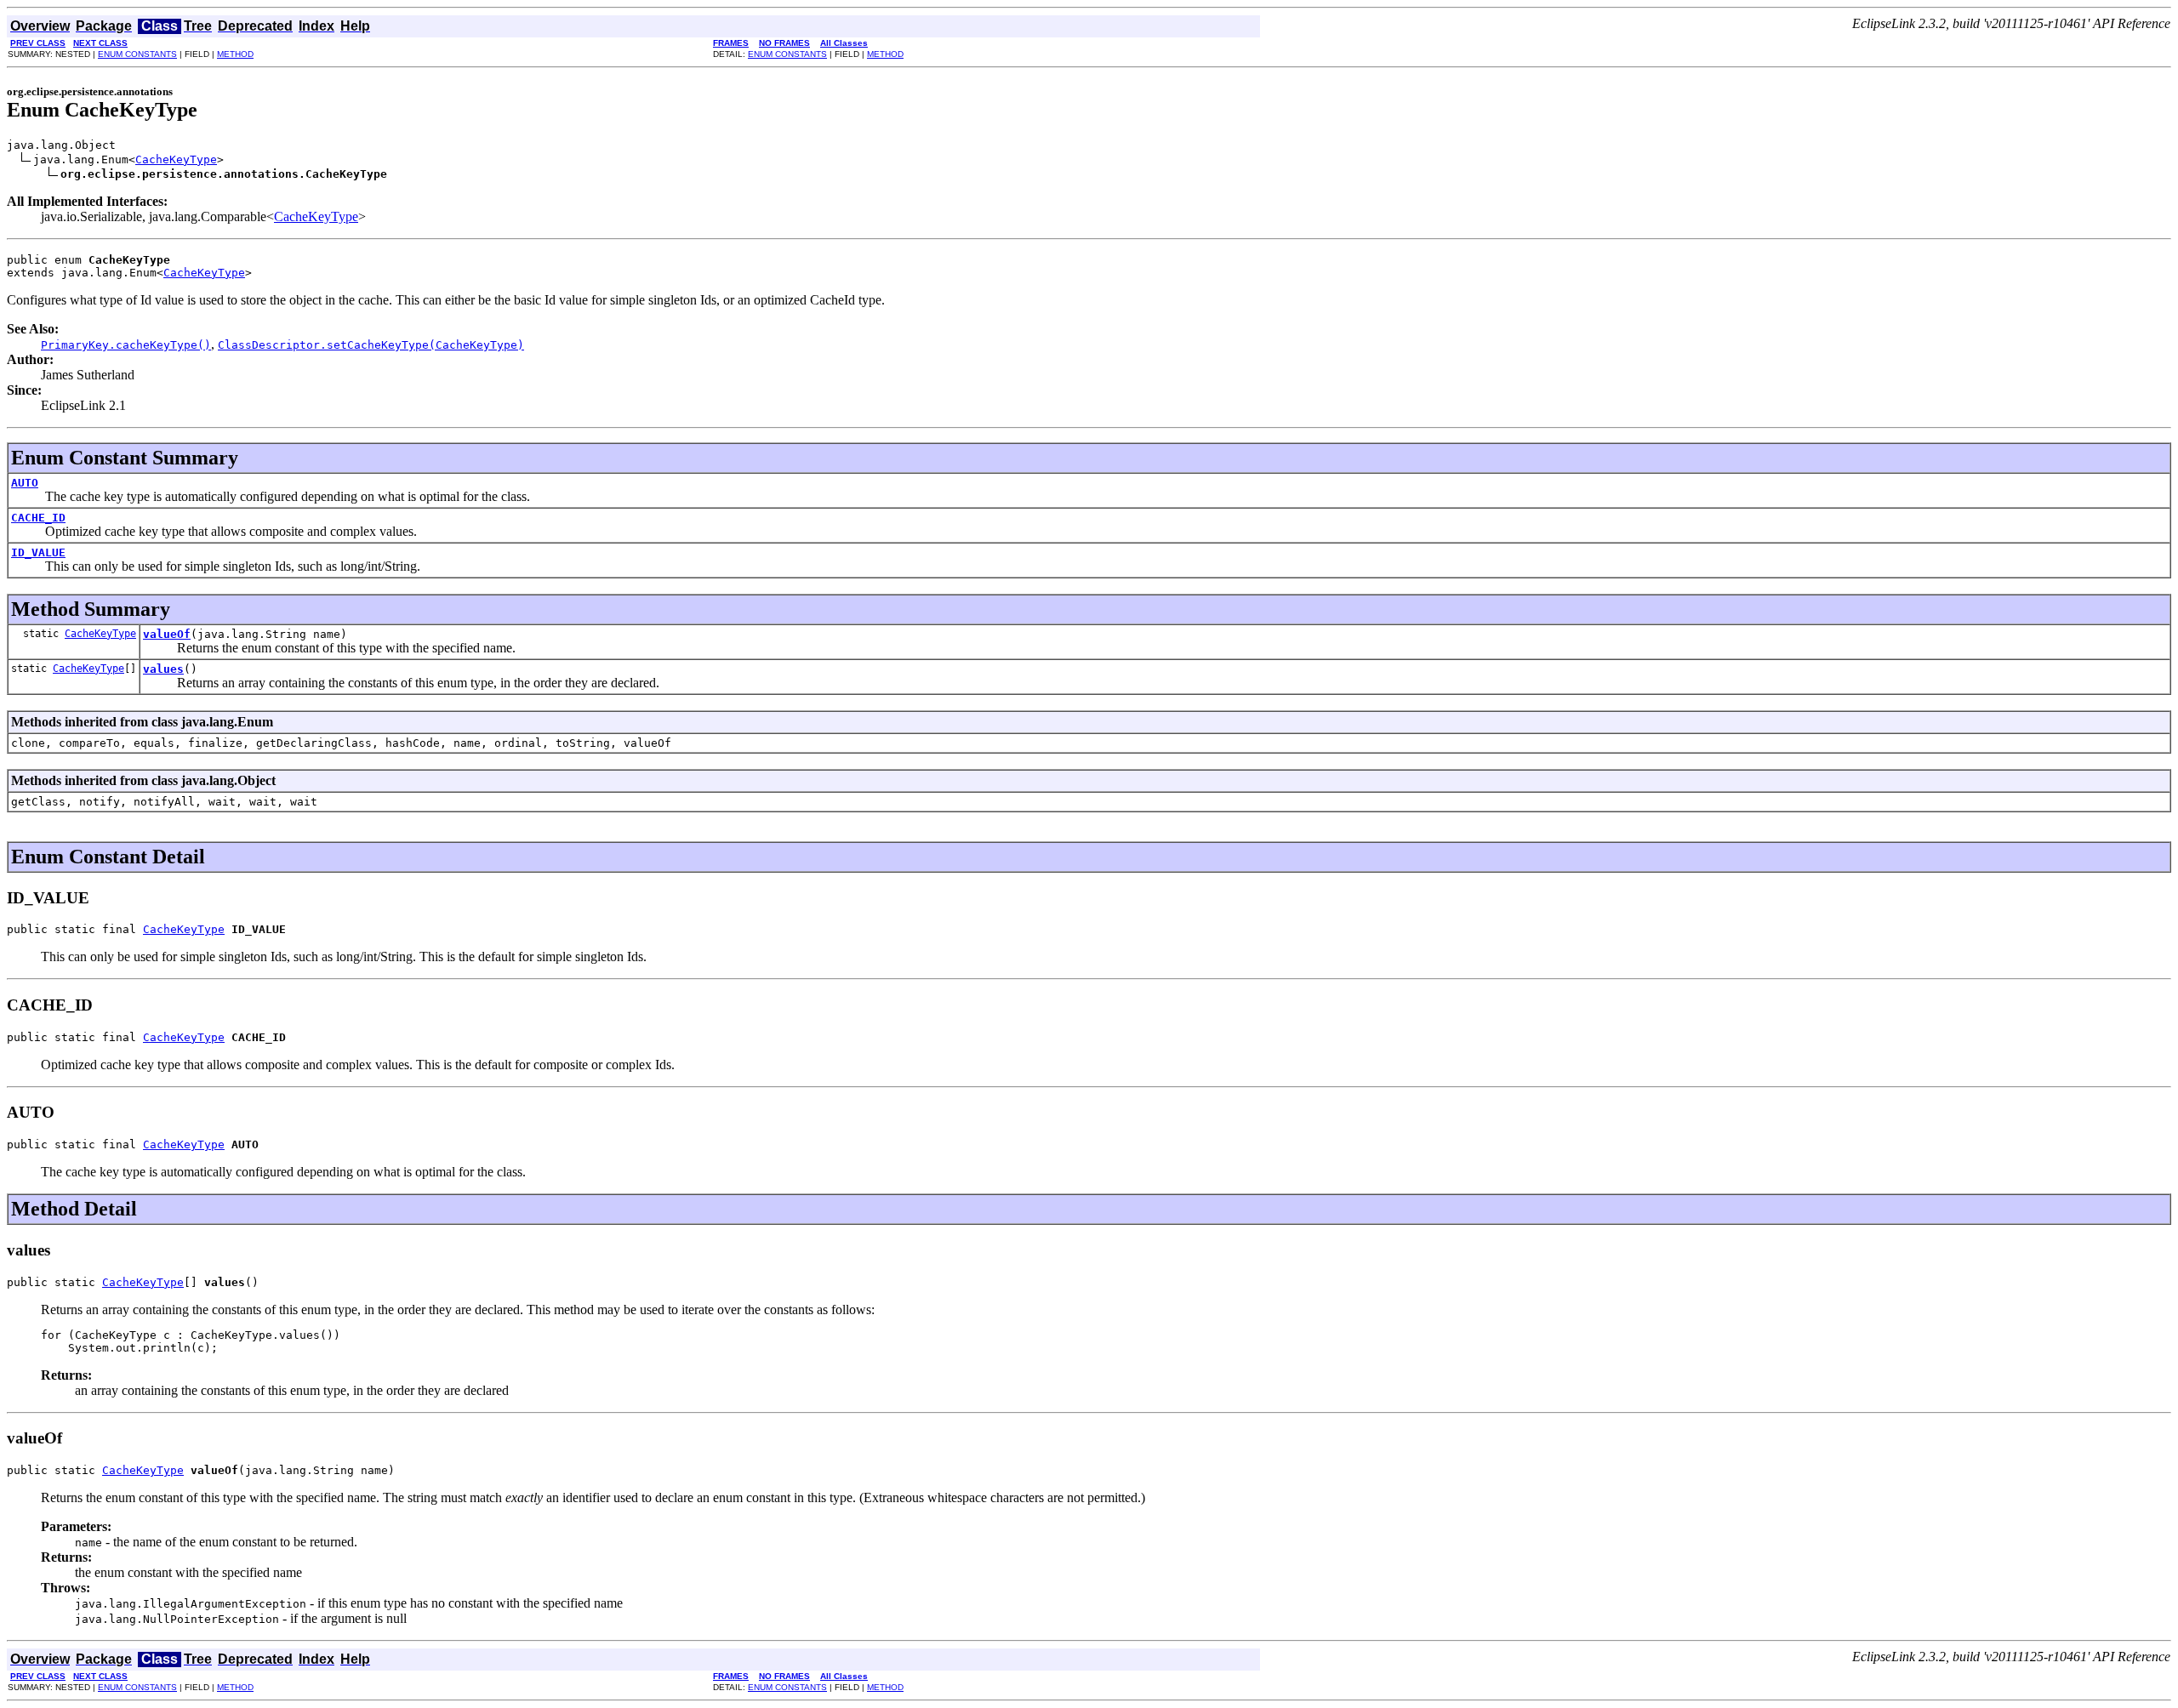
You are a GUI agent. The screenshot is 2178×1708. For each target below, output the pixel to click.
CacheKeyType (176, 159)
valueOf (167, 634)
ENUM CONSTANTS (137, 54)
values (163, 669)
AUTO (25, 483)
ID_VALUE (38, 552)
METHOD (235, 54)
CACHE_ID (38, 518)
